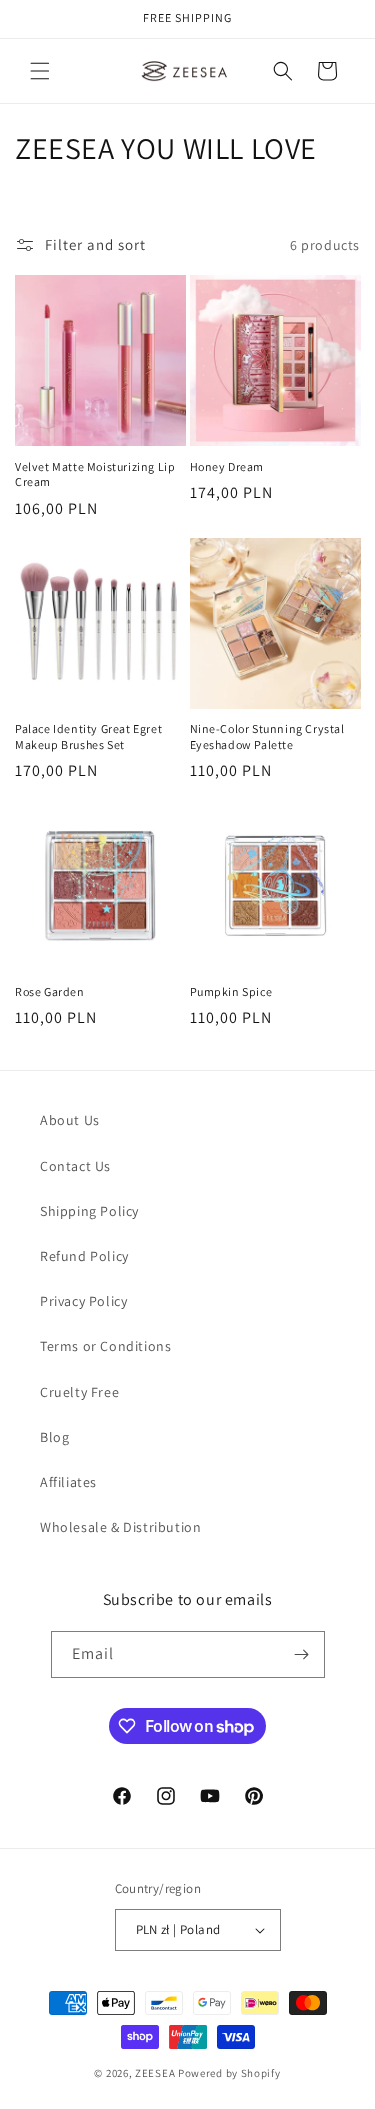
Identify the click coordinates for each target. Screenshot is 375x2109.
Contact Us (75, 1166)
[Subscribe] (302, 1654)
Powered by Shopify (229, 2073)
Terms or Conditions (105, 1346)
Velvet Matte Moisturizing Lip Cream (95, 474)
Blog (54, 1437)
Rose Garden (50, 991)
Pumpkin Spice (231, 991)
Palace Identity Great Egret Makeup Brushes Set (88, 736)
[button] (40, 71)
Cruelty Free (79, 1392)
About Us (70, 1120)
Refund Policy (84, 1256)
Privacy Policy (83, 1301)
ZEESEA (155, 2073)
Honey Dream (227, 466)
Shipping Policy (89, 1211)
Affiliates (68, 1482)
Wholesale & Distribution (120, 1527)
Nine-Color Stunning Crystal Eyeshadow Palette (267, 736)
